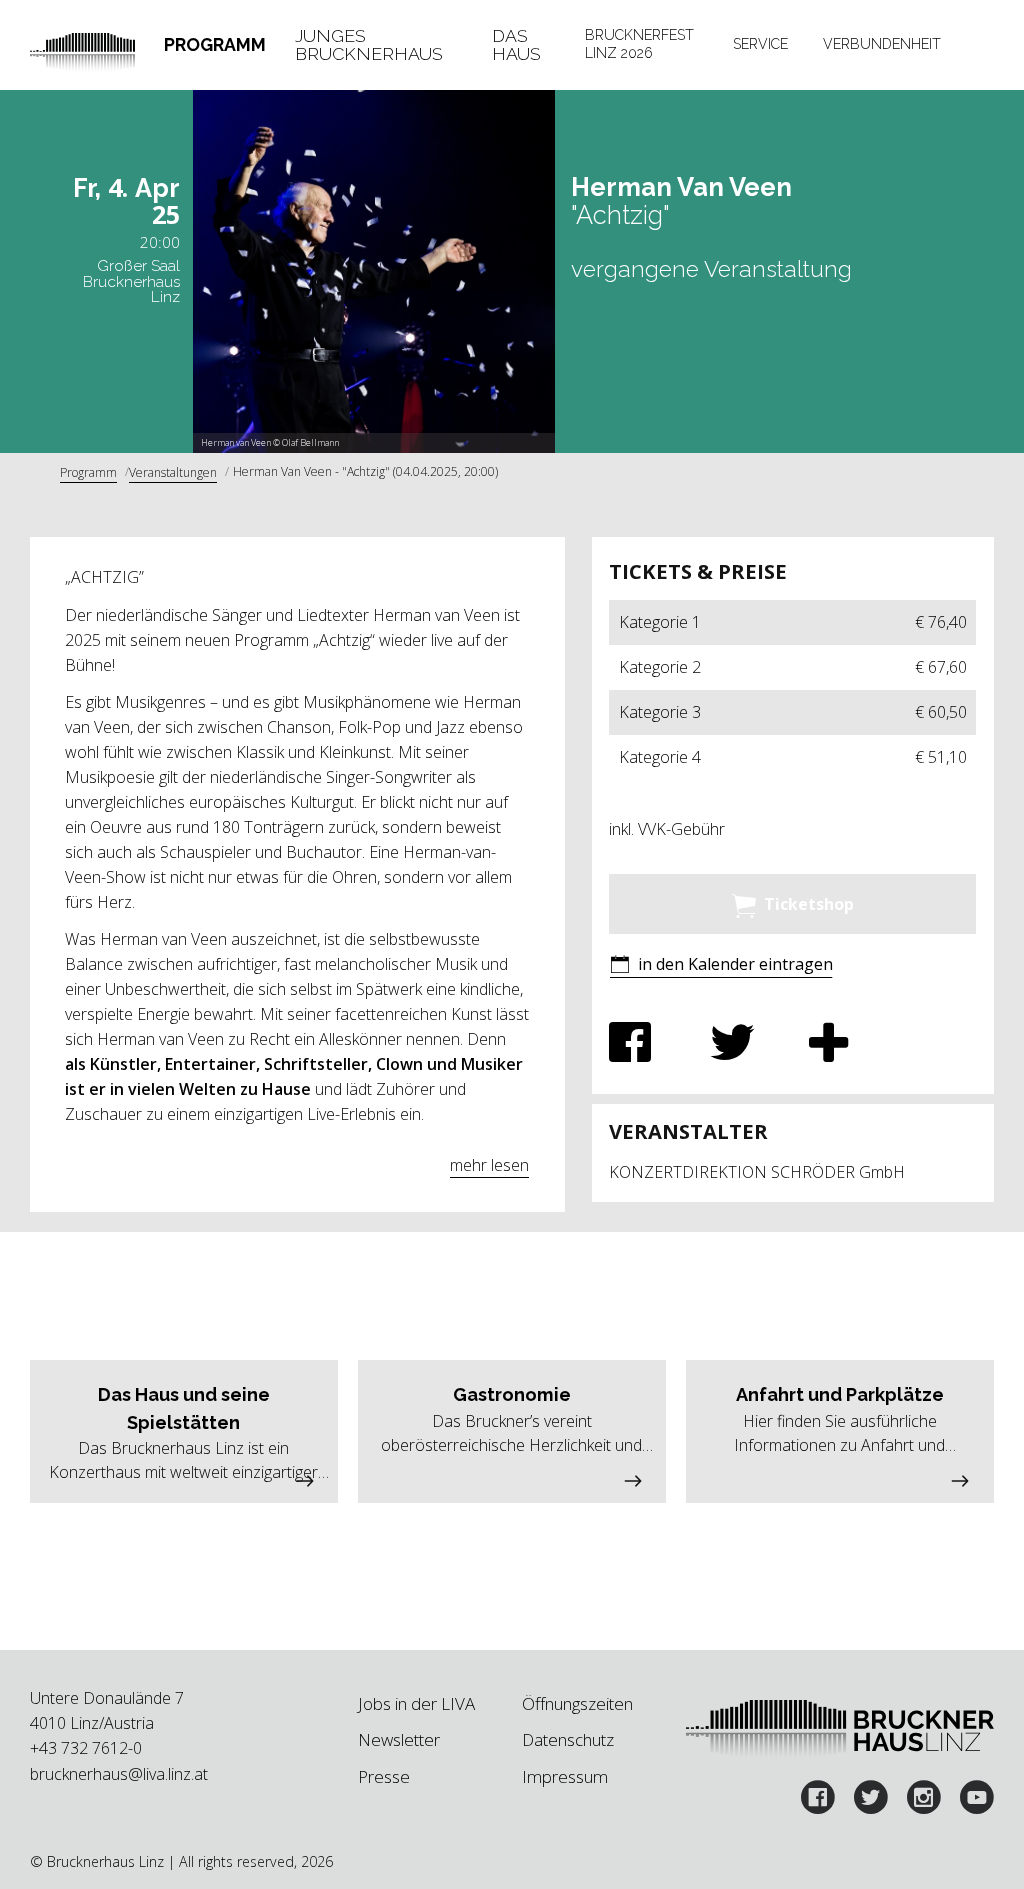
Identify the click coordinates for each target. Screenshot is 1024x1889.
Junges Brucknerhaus (369, 44)
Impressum (565, 1776)
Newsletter (399, 1739)
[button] (721, 966)
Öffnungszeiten (577, 1703)
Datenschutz (568, 1739)
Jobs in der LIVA (416, 1703)
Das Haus (516, 44)
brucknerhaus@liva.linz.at (119, 1774)
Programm (215, 44)
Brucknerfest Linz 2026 (639, 44)
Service (760, 44)
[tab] (215, 45)
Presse (384, 1776)
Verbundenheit (882, 44)
